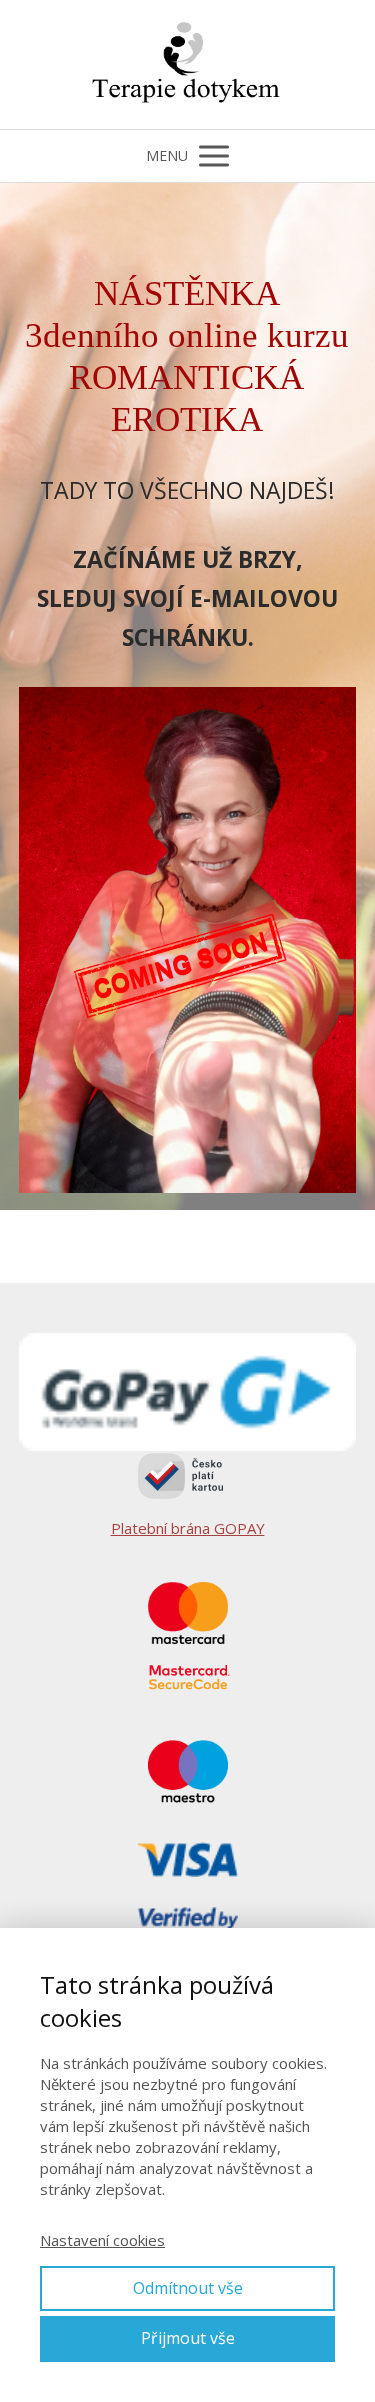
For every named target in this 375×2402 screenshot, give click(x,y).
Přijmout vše (188, 2338)
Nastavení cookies (102, 2240)
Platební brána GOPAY (188, 1528)
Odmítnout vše (188, 2288)
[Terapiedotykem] (188, 64)
